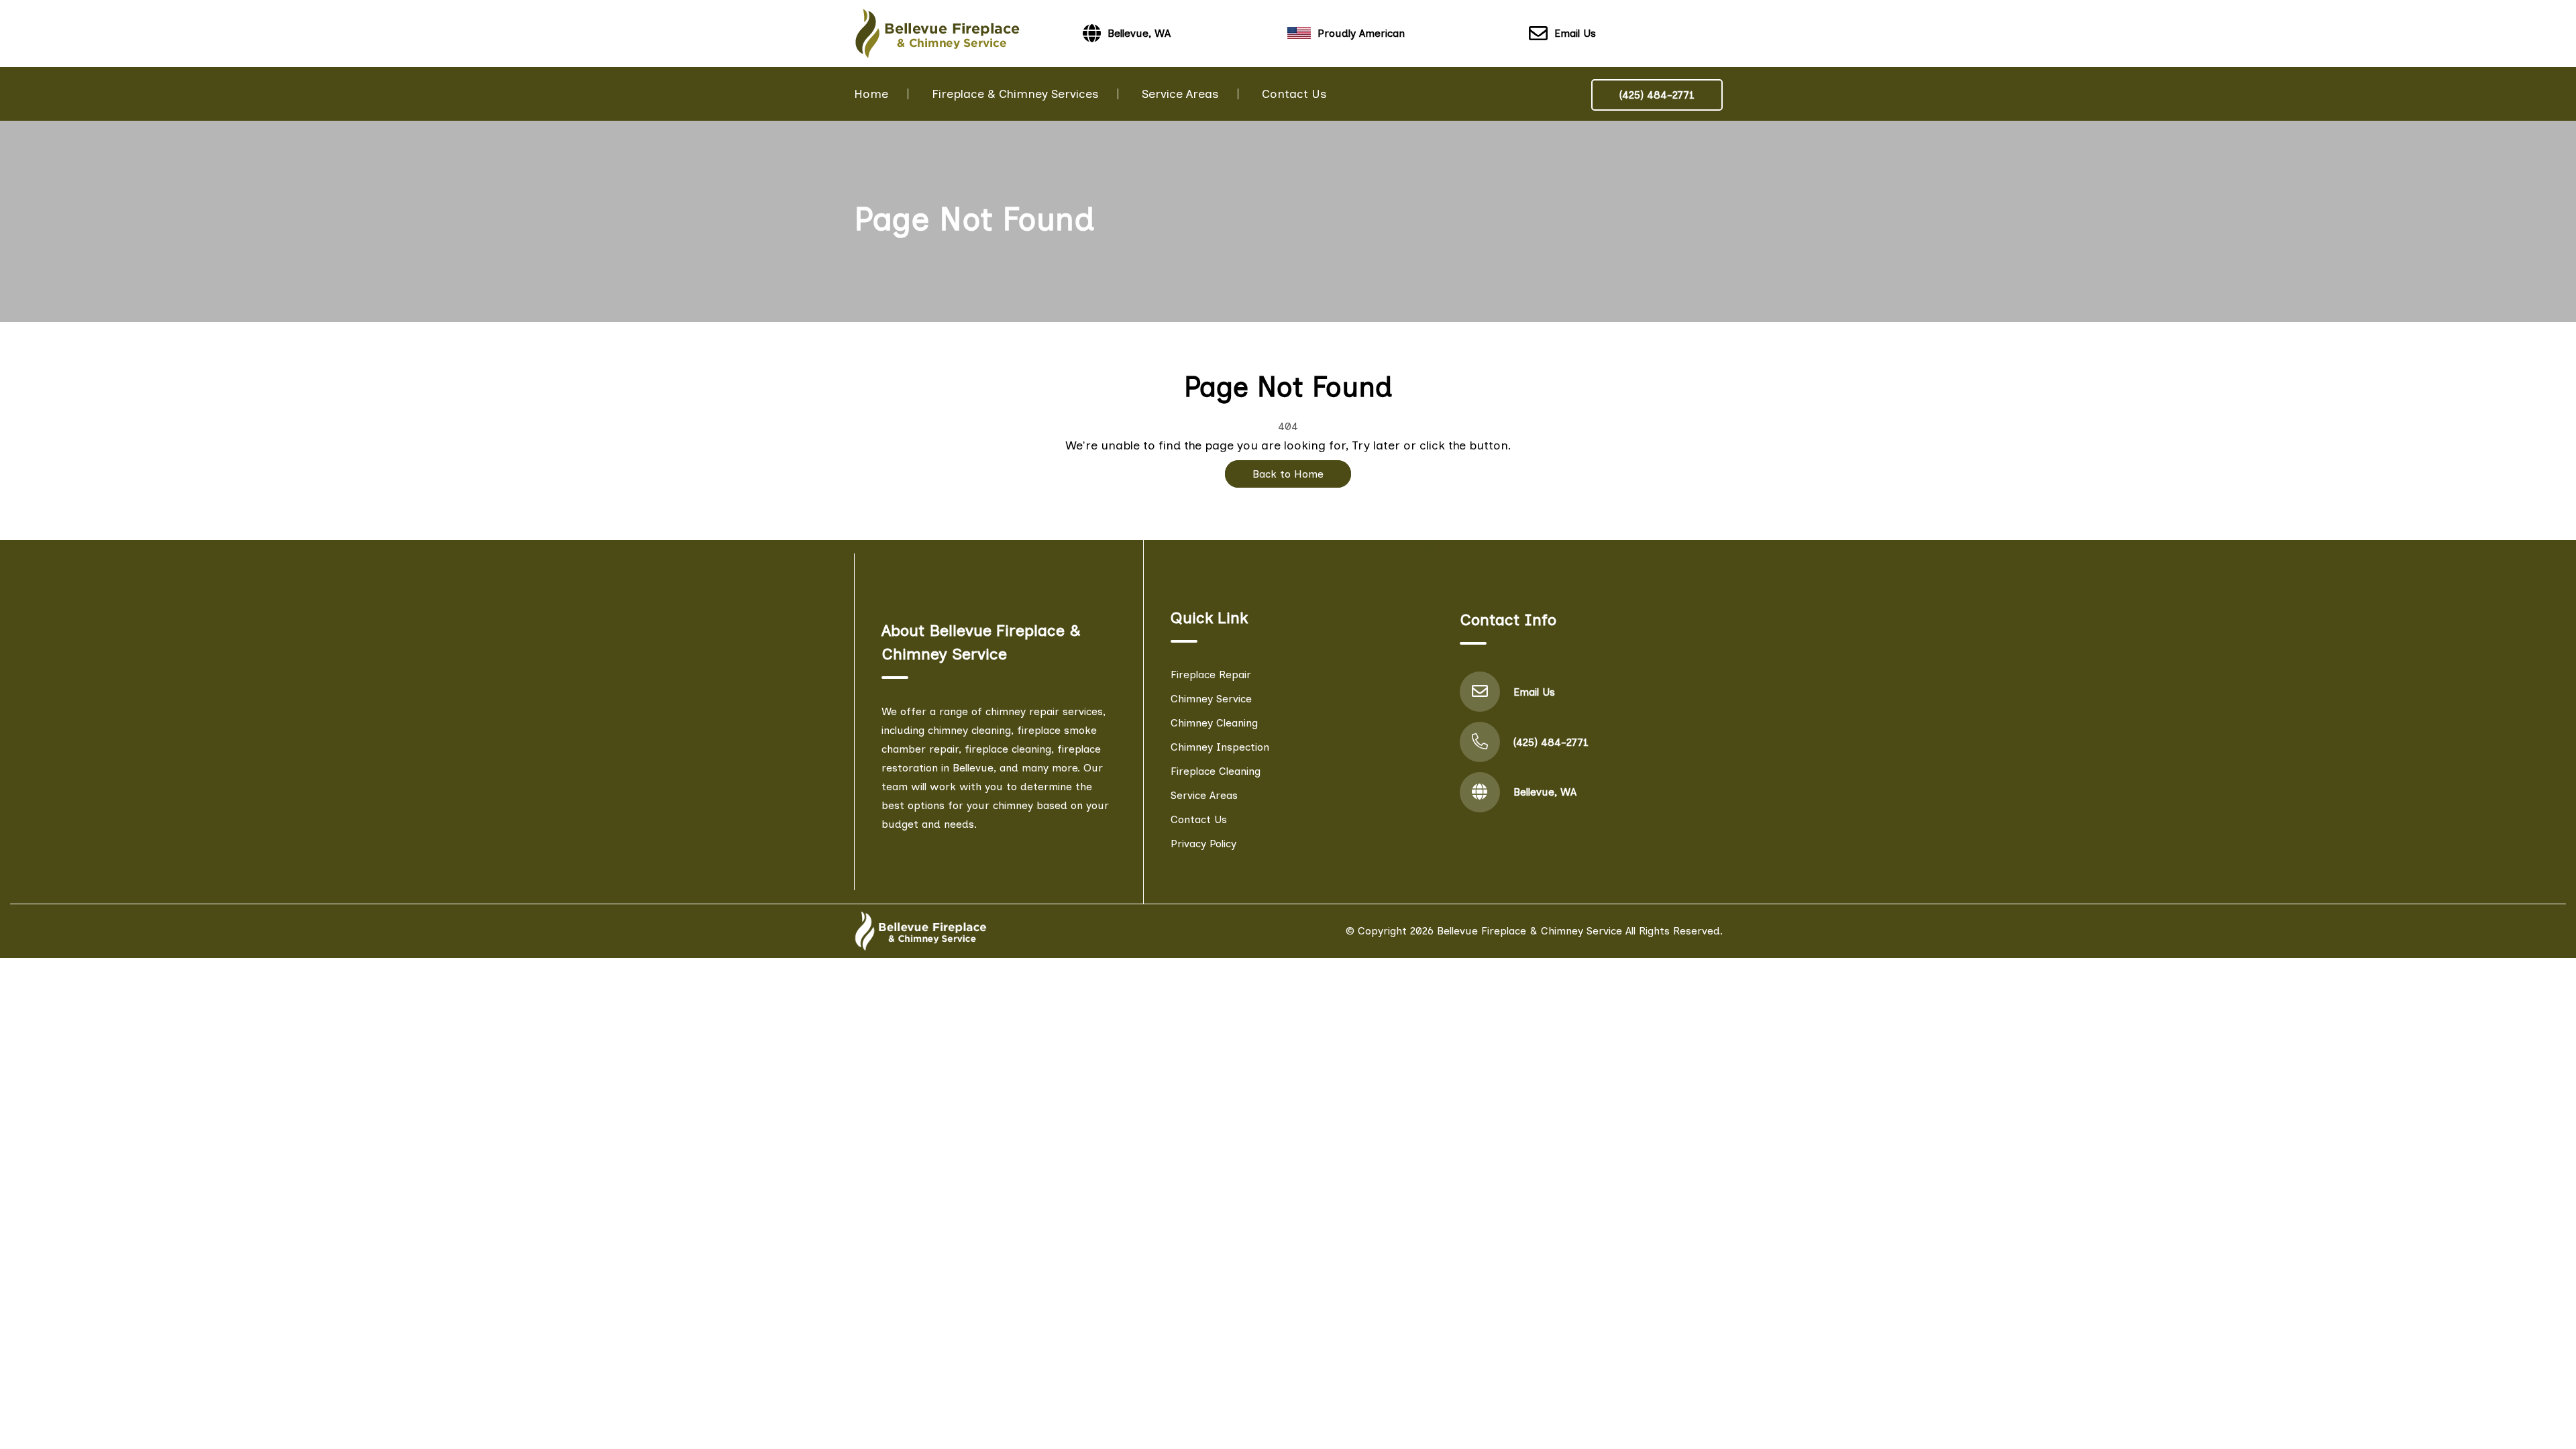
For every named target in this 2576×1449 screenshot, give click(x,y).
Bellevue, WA (1545, 792)
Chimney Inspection (1220, 747)
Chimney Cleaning (1214, 723)
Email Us (1575, 33)
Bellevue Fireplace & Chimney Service (1529, 931)
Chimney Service (1211, 699)
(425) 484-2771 (1657, 95)
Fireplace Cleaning (1216, 771)
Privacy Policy (1203, 844)
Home (871, 94)
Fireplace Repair (1211, 675)
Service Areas (1180, 94)
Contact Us (1294, 94)
